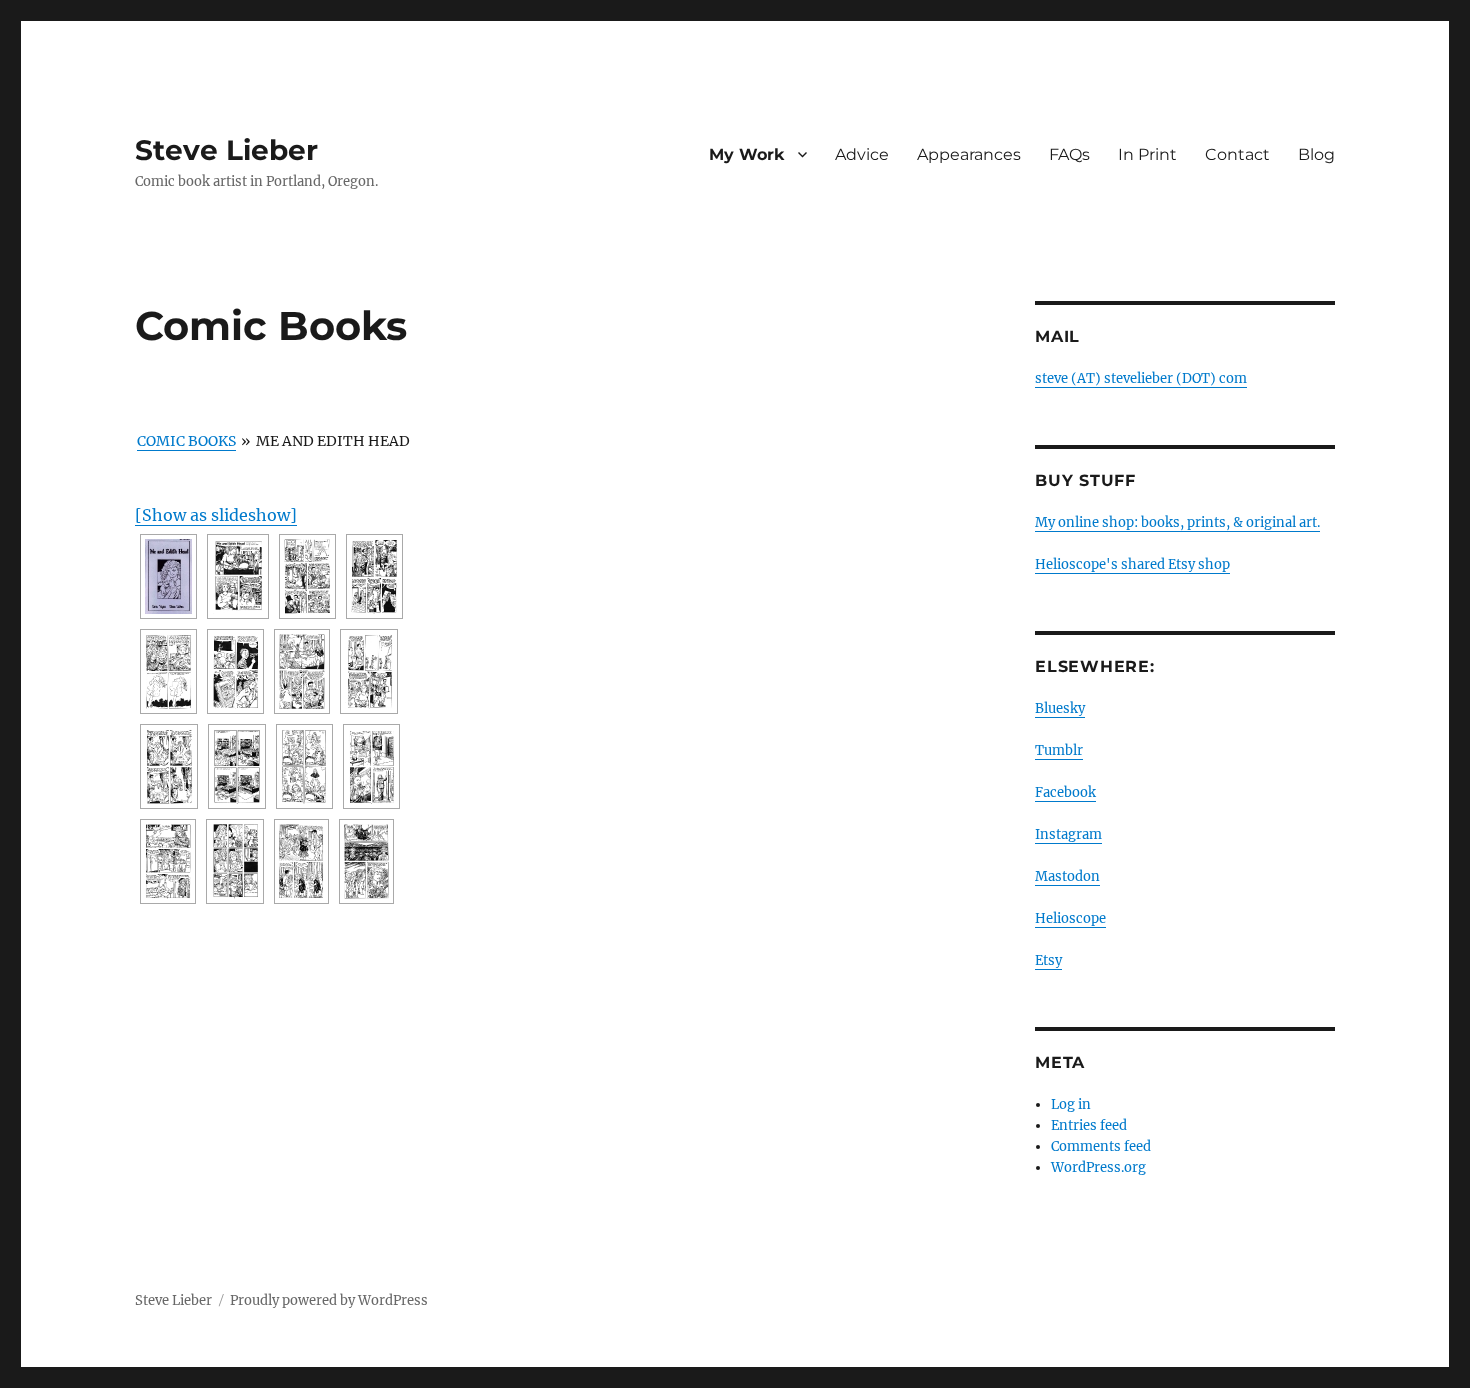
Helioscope (1070, 918)
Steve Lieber (226, 150)
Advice (862, 154)
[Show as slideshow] (216, 515)
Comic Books (186, 441)
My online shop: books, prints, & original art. (1177, 522)
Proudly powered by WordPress (329, 1300)
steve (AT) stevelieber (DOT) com (1141, 378)
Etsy (1048, 960)
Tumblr (1059, 750)
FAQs (1069, 154)
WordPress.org (1098, 1167)
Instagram (1068, 834)
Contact (1237, 154)
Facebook (1065, 792)
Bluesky (1060, 708)
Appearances (969, 154)
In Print (1147, 154)
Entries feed (1089, 1125)
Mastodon (1067, 876)
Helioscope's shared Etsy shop (1132, 564)
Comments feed (1101, 1146)
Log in (1071, 1104)
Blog (1316, 154)
